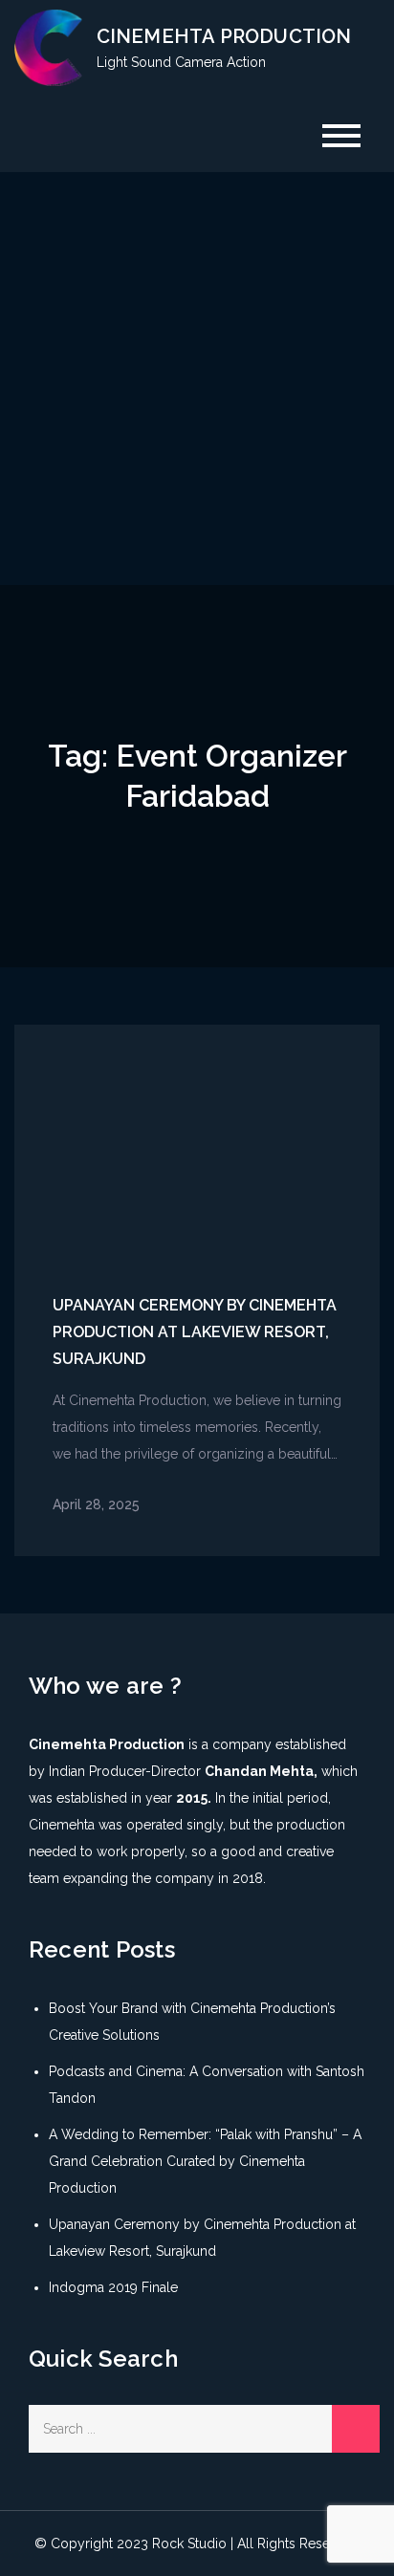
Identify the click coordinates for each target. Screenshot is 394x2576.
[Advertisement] (197, 379)
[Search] (356, 2429)
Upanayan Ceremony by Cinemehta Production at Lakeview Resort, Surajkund (195, 1332)
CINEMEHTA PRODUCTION (224, 36)
